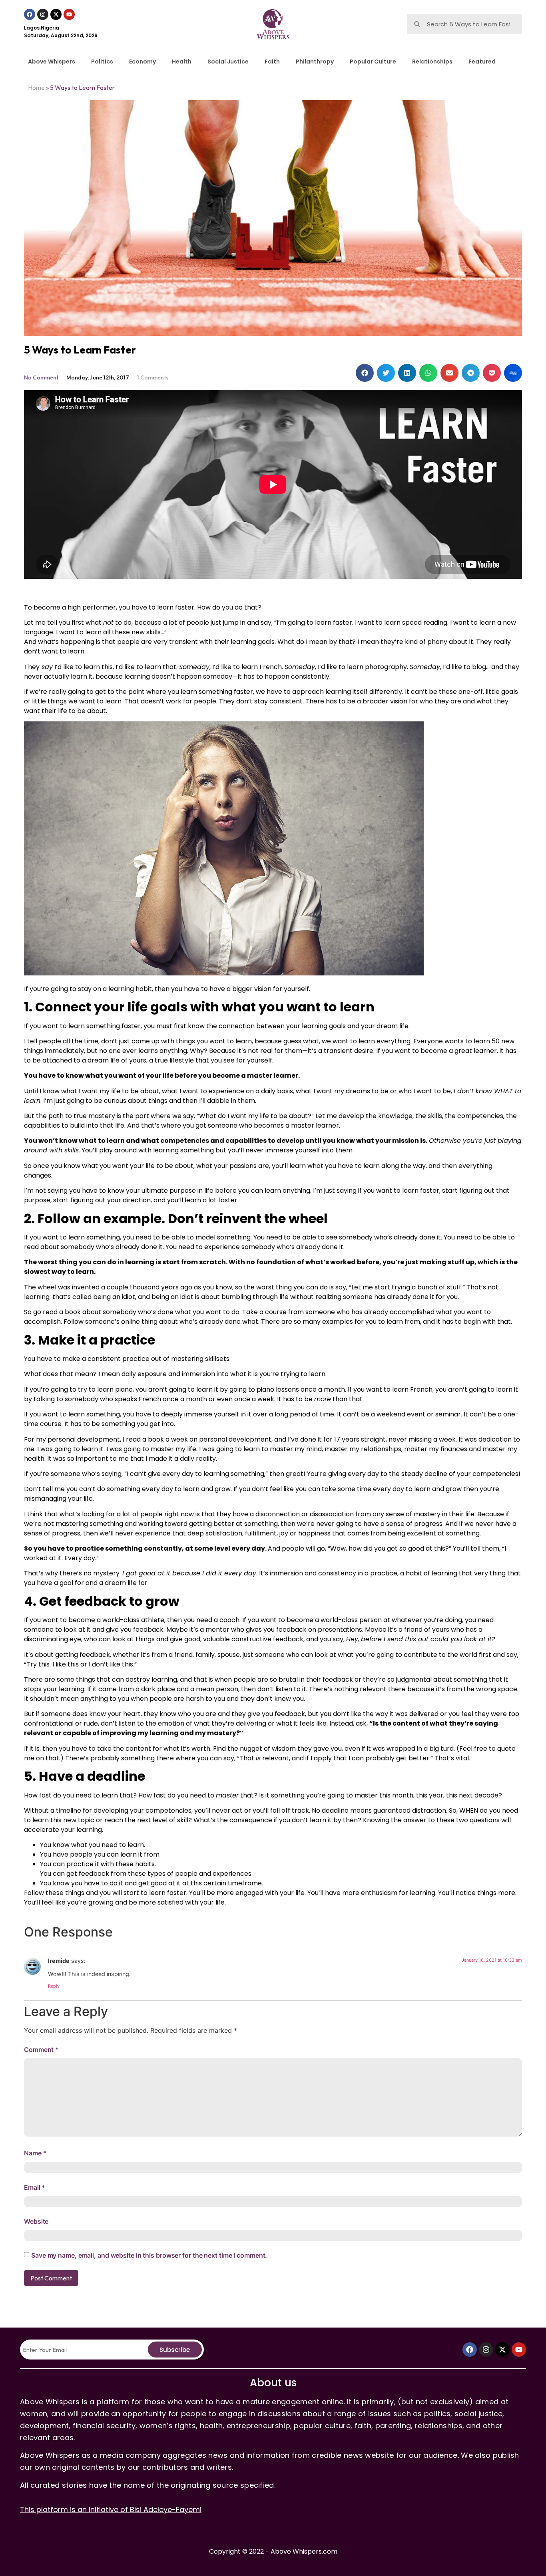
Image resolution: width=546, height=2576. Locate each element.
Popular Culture (373, 62)
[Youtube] (69, 14)
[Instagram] (43, 14)
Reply (54, 1986)
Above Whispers (52, 62)
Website (36, 2221)
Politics (102, 62)
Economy (142, 62)
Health (182, 62)
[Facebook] (30, 14)
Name (35, 2153)
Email (35, 2187)
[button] (365, 373)
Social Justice (228, 62)
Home (36, 87)
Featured (482, 62)
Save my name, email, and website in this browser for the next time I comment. (149, 2255)
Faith (272, 62)
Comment (41, 2050)
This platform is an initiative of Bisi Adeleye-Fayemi (111, 2509)
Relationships (432, 62)
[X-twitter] (56, 14)
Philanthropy (315, 62)
